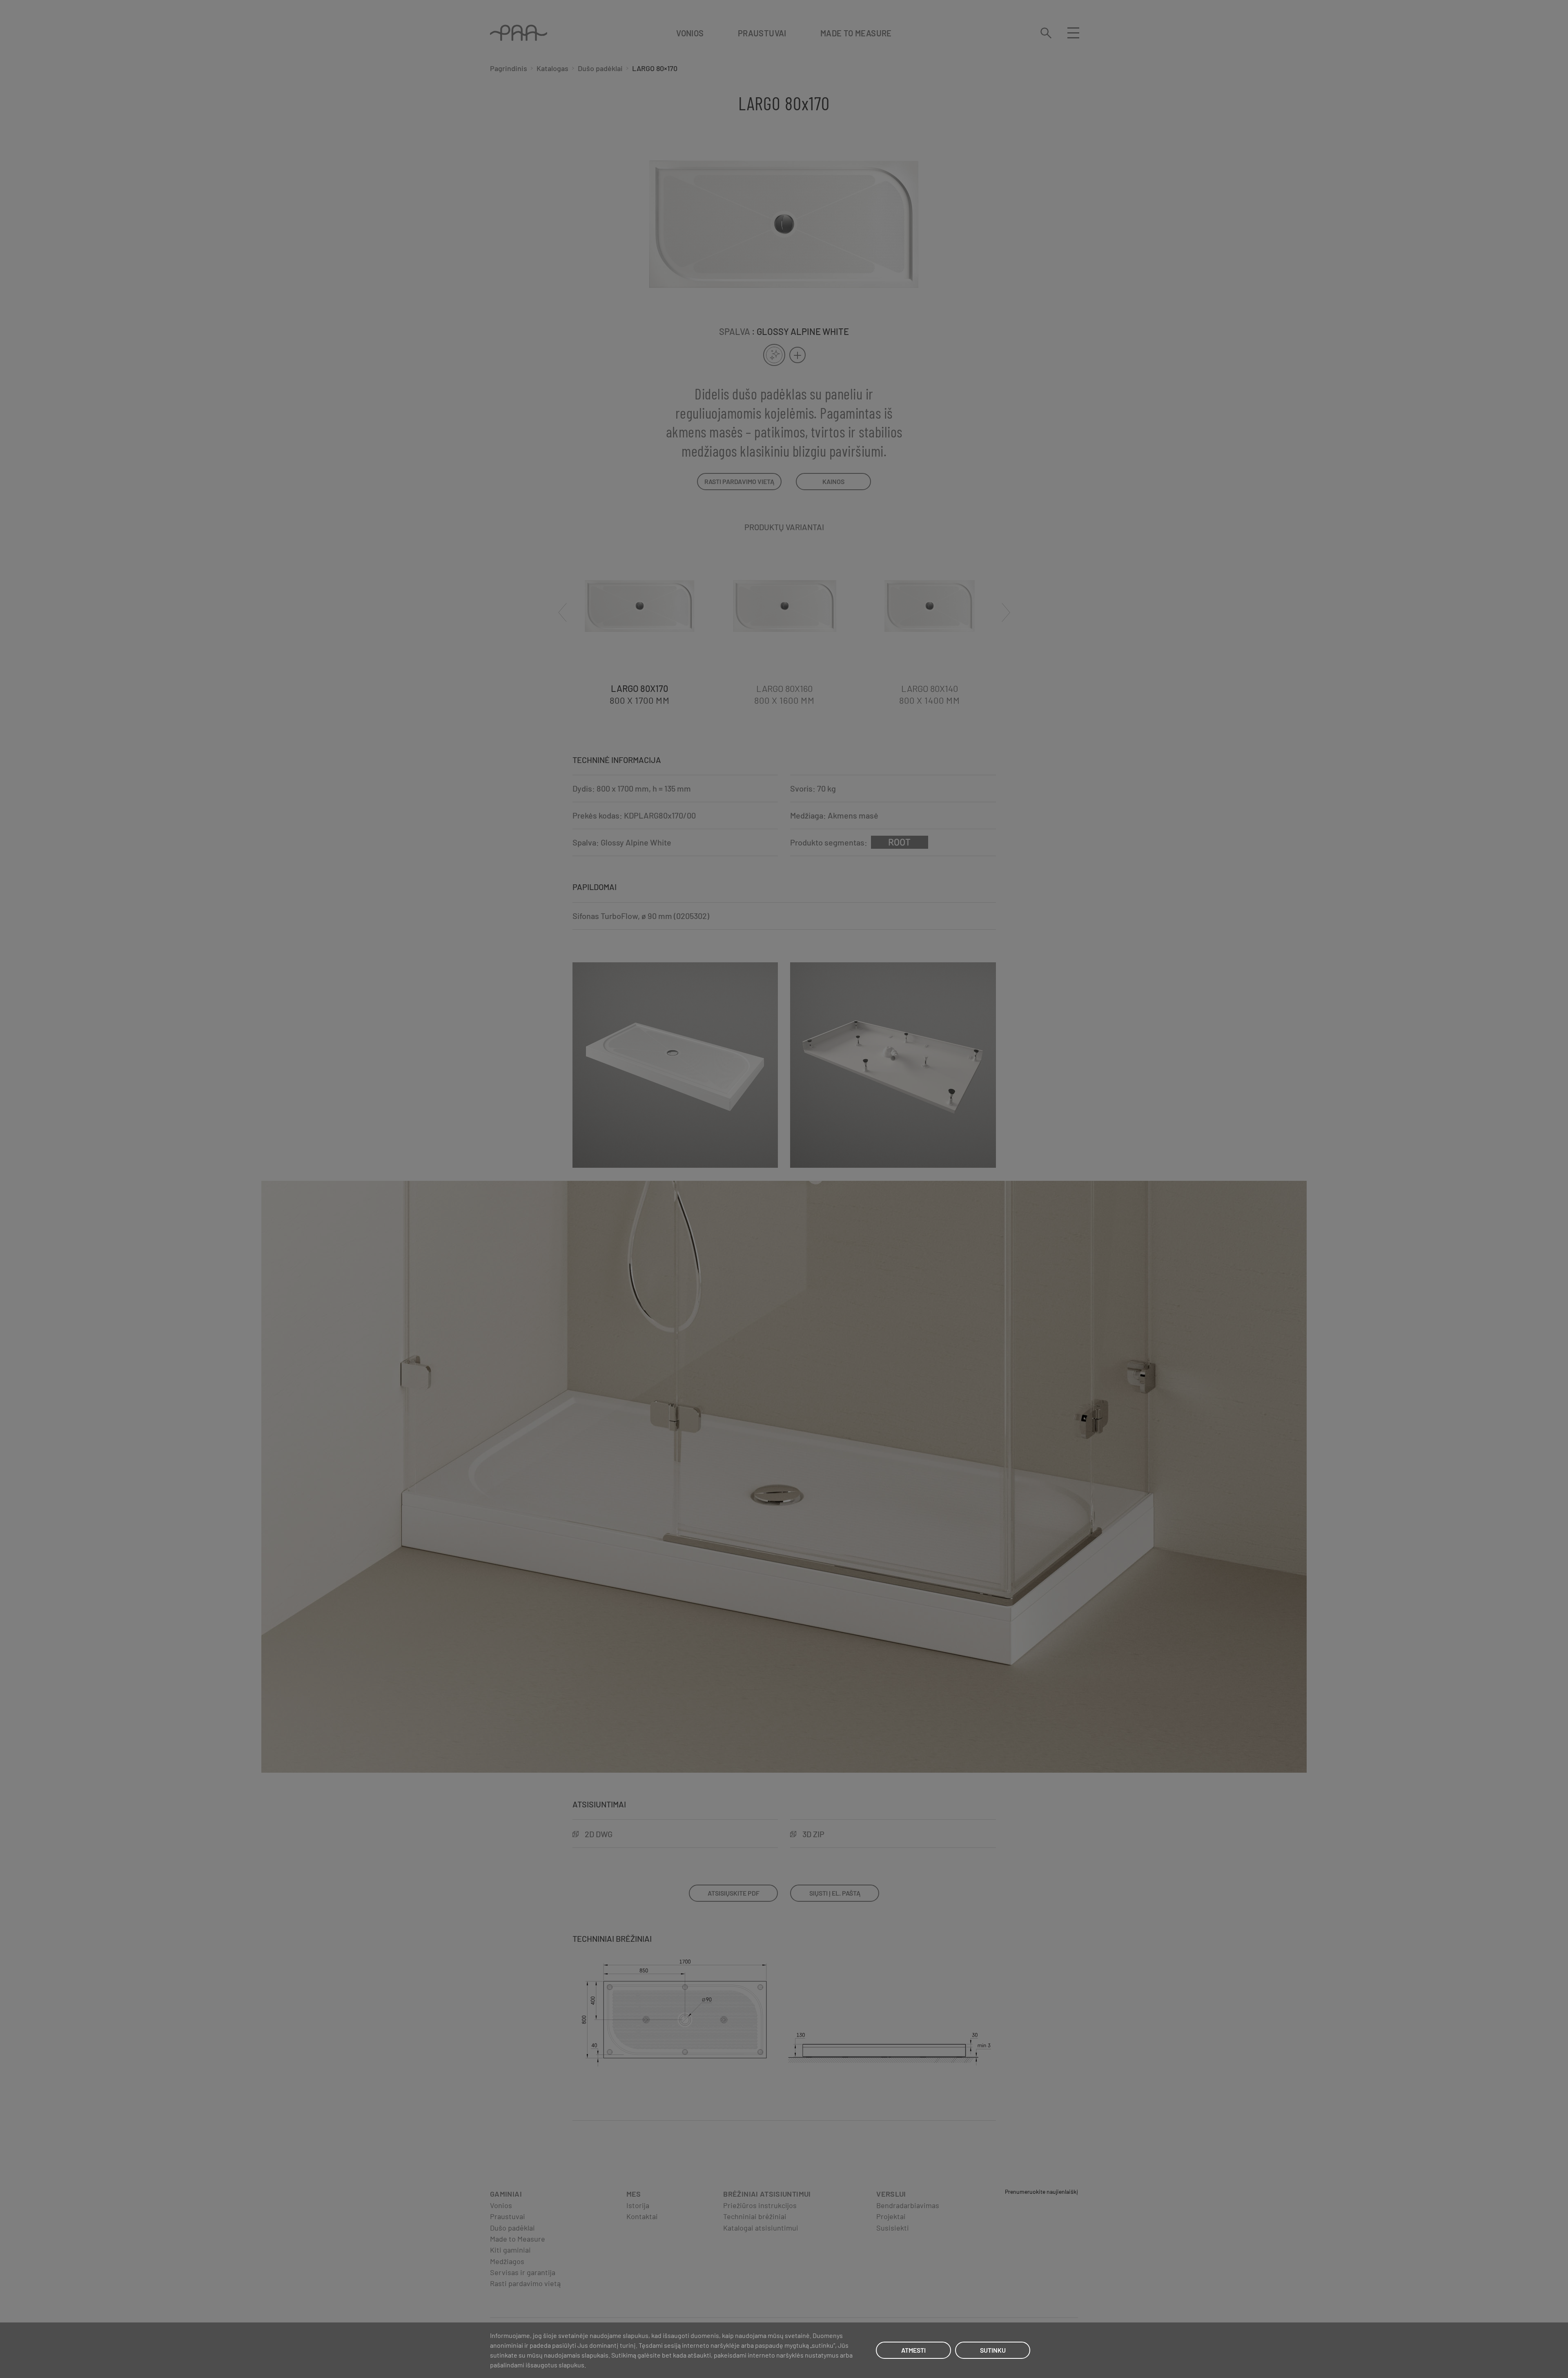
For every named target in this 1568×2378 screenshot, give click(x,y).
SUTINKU (993, 2350)
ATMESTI (913, 2350)
